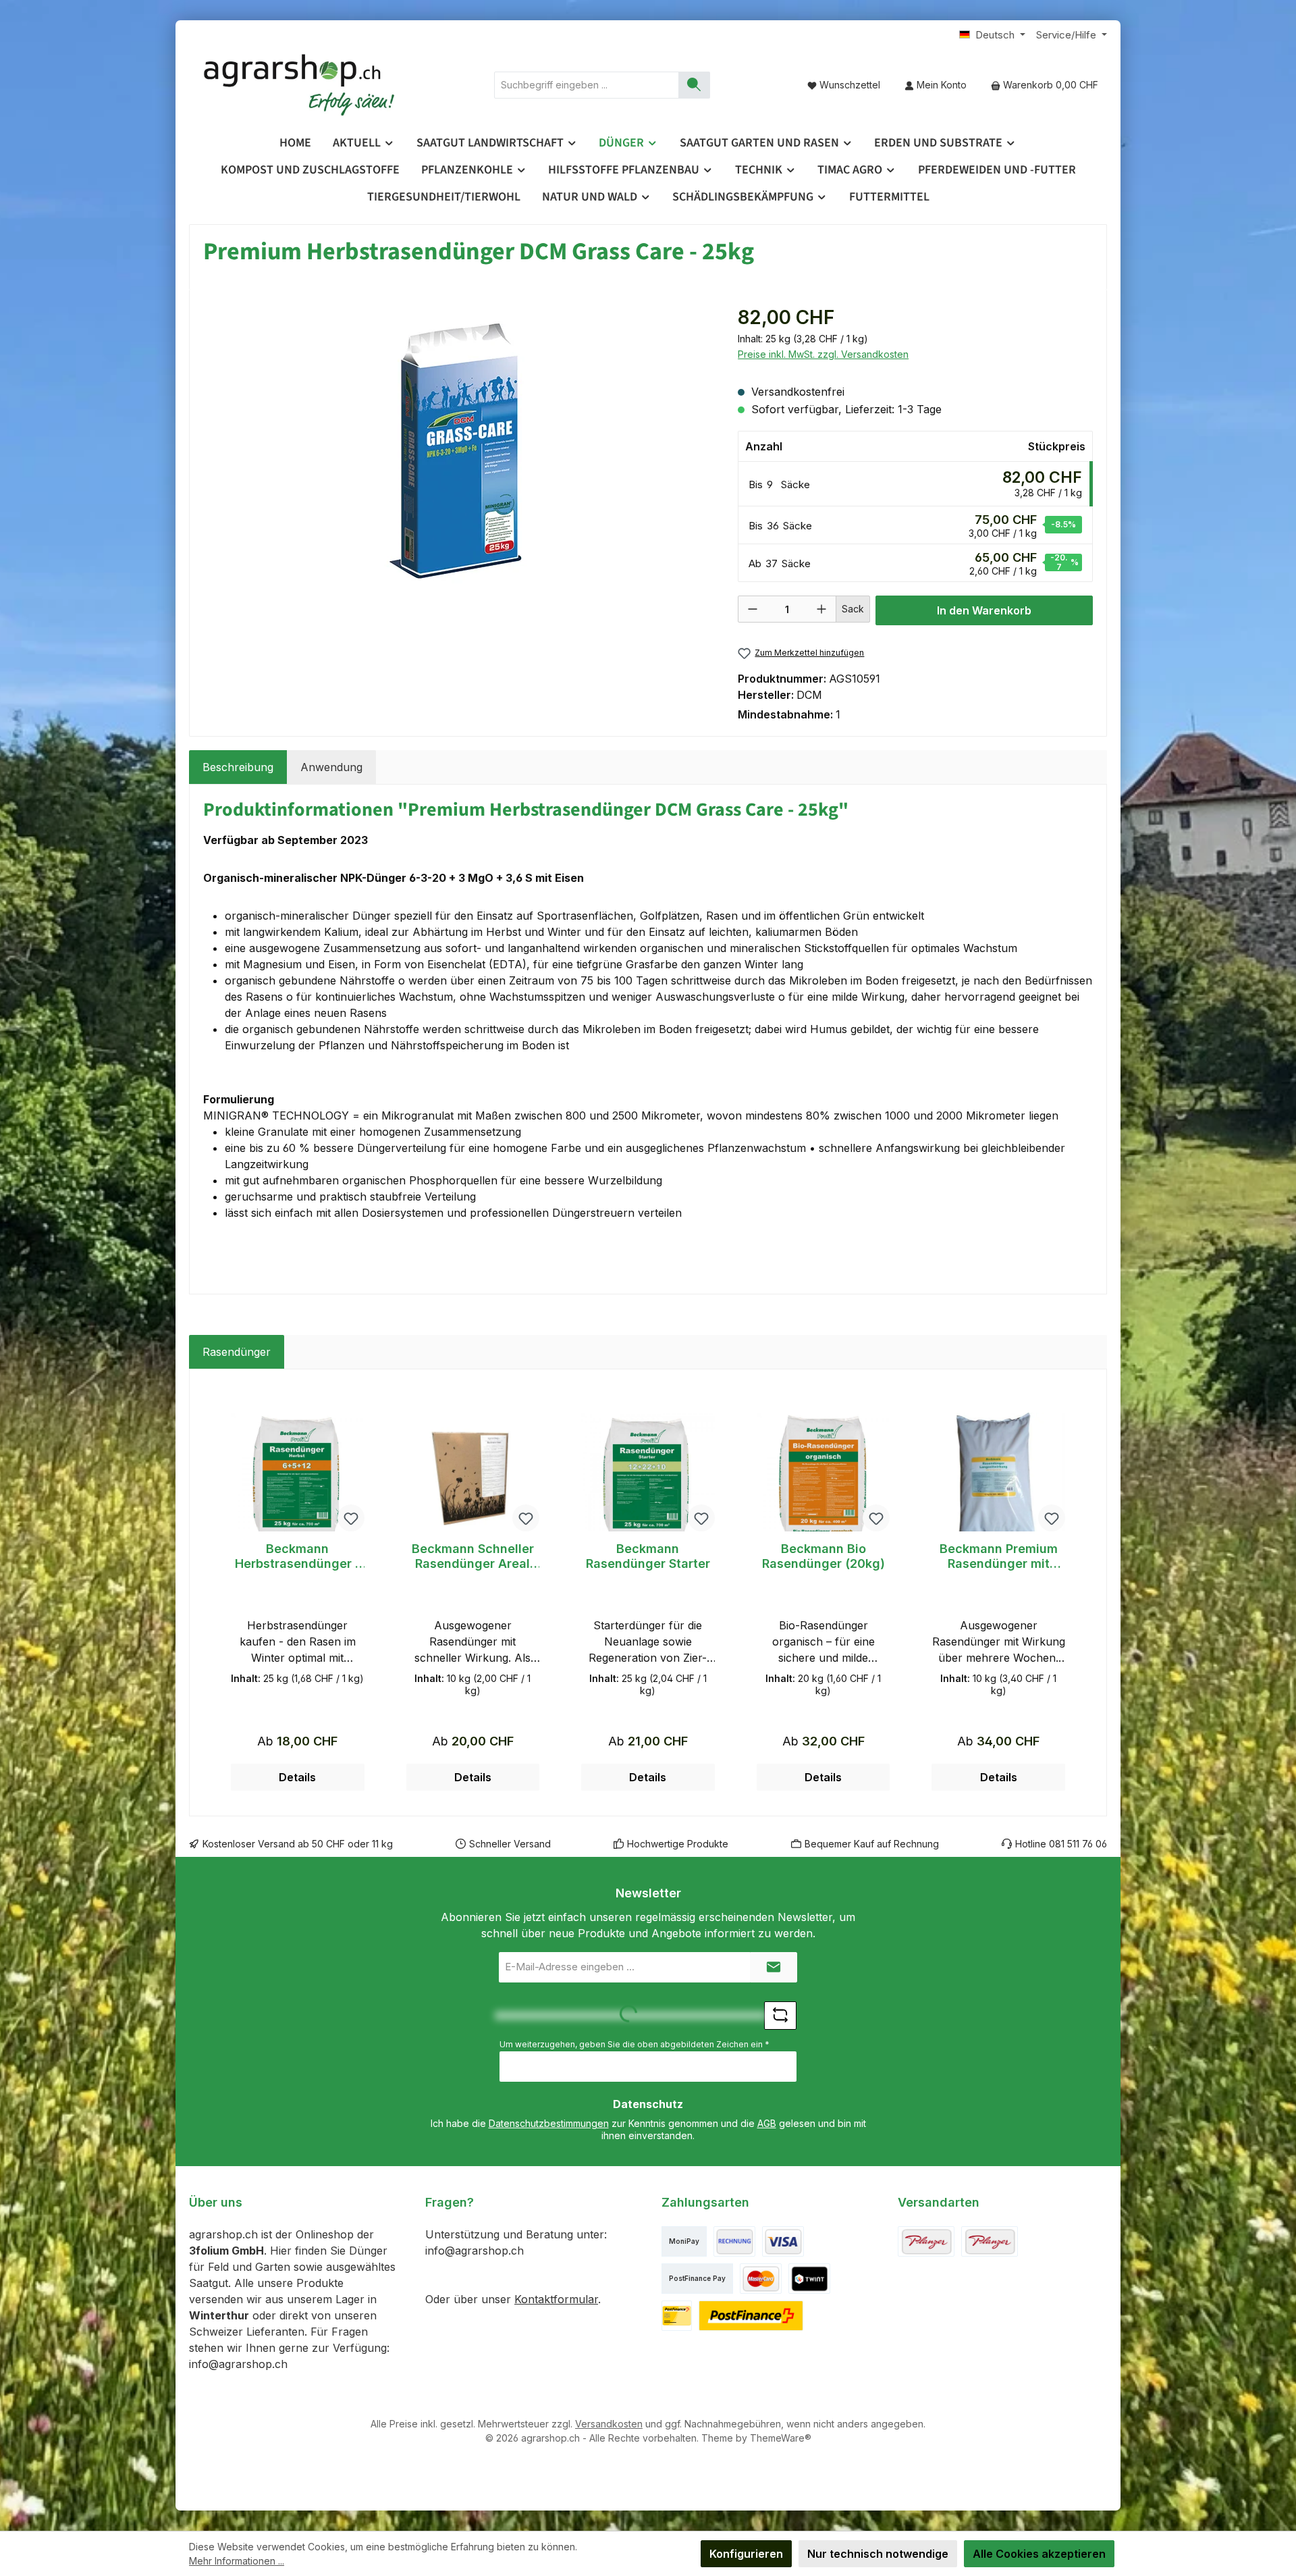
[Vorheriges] (213, 1593)
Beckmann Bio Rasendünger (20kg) (823, 1556)
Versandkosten (609, 2424)
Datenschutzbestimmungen (549, 2123)
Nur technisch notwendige (878, 2554)
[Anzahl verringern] (753, 609)
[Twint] (809, 2279)
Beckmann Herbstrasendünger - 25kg (298, 1556)
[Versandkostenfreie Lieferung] (926, 2241)
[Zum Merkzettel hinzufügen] (351, 1518)
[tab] (238, 767)
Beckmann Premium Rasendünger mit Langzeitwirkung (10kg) (999, 1556)
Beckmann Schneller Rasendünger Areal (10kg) (473, 1556)
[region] (457, 448)
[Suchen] (694, 85)
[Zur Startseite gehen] (300, 85)
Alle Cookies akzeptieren (1039, 2554)
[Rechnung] (734, 2241)
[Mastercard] (761, 2279)
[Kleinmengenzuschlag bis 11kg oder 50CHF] (990, 2241)
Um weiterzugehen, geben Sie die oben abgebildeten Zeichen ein (634, 2044)
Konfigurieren (746, 2554)
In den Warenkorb (984, 610)
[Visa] (783, 2241)
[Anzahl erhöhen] (821, 609)
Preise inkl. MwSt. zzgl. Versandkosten (823, 354)
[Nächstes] (1083, 1593)
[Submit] (774, 1967)
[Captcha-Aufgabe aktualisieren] (780, 2016)
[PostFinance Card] (677, 2316)
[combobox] (587, 85)
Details (297, 1777)
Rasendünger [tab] (237, 1352)
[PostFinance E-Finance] (751, 2316)
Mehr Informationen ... (237, 2561)
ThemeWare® (781, 2438)
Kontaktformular (556, 2299)
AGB (767, 2123)
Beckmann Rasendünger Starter (648, 1556)
